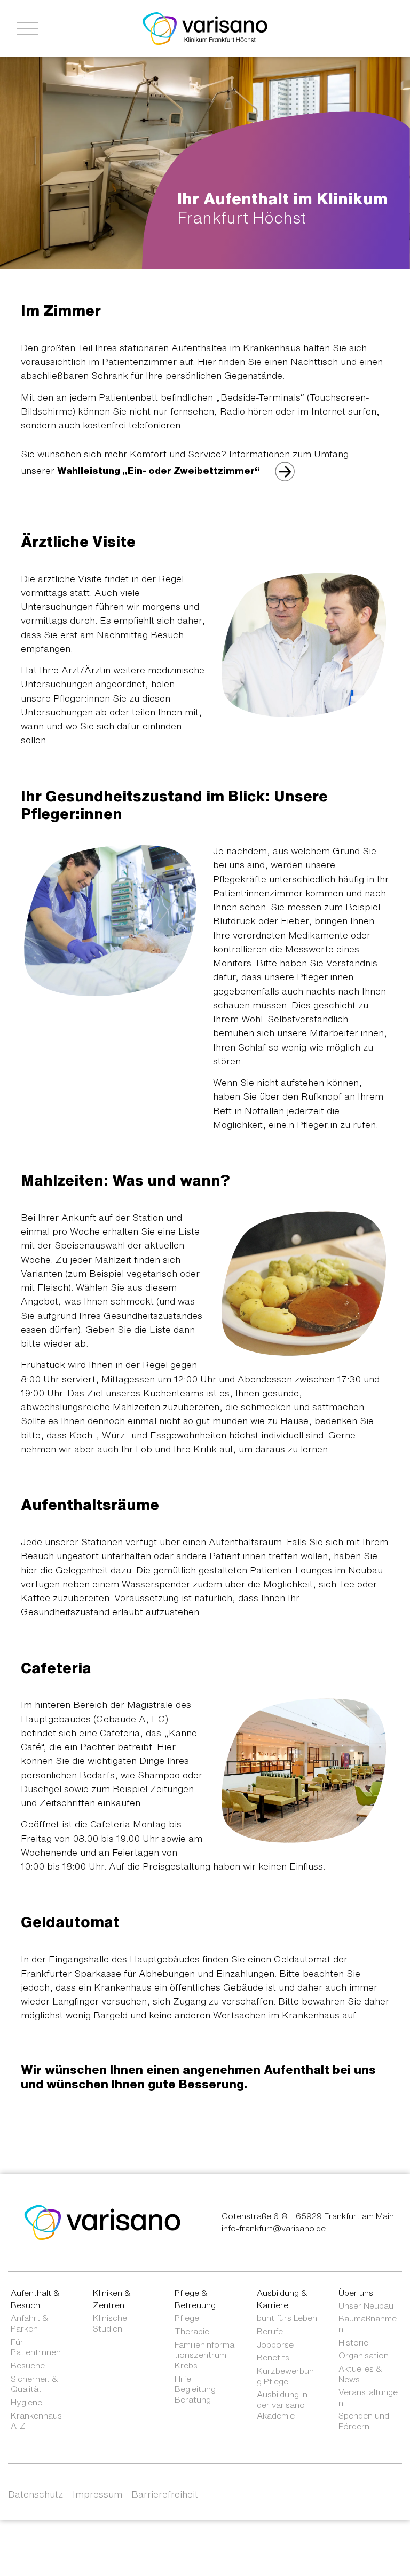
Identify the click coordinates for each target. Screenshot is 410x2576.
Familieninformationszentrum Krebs (204, 2355)
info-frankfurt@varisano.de (274, 2228)
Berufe (270, 2331)
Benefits (273, 2357)
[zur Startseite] (102, 2222)
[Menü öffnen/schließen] (27, 29)
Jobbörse (275, 2344)
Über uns (356, 2293)
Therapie (192, 2331)
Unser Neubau (366, 2305)
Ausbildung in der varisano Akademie (282, 2404)
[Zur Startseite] (205, 28)
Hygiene (26, 2402)
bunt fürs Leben (287, 2318)
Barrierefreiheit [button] (165, 2494)
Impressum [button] (97, 2494)
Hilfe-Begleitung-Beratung (197, 2389)
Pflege (187, 2318)
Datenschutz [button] (36, 2494)
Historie (353, 2342)
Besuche (28, 2365)
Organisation (364, 2355)
